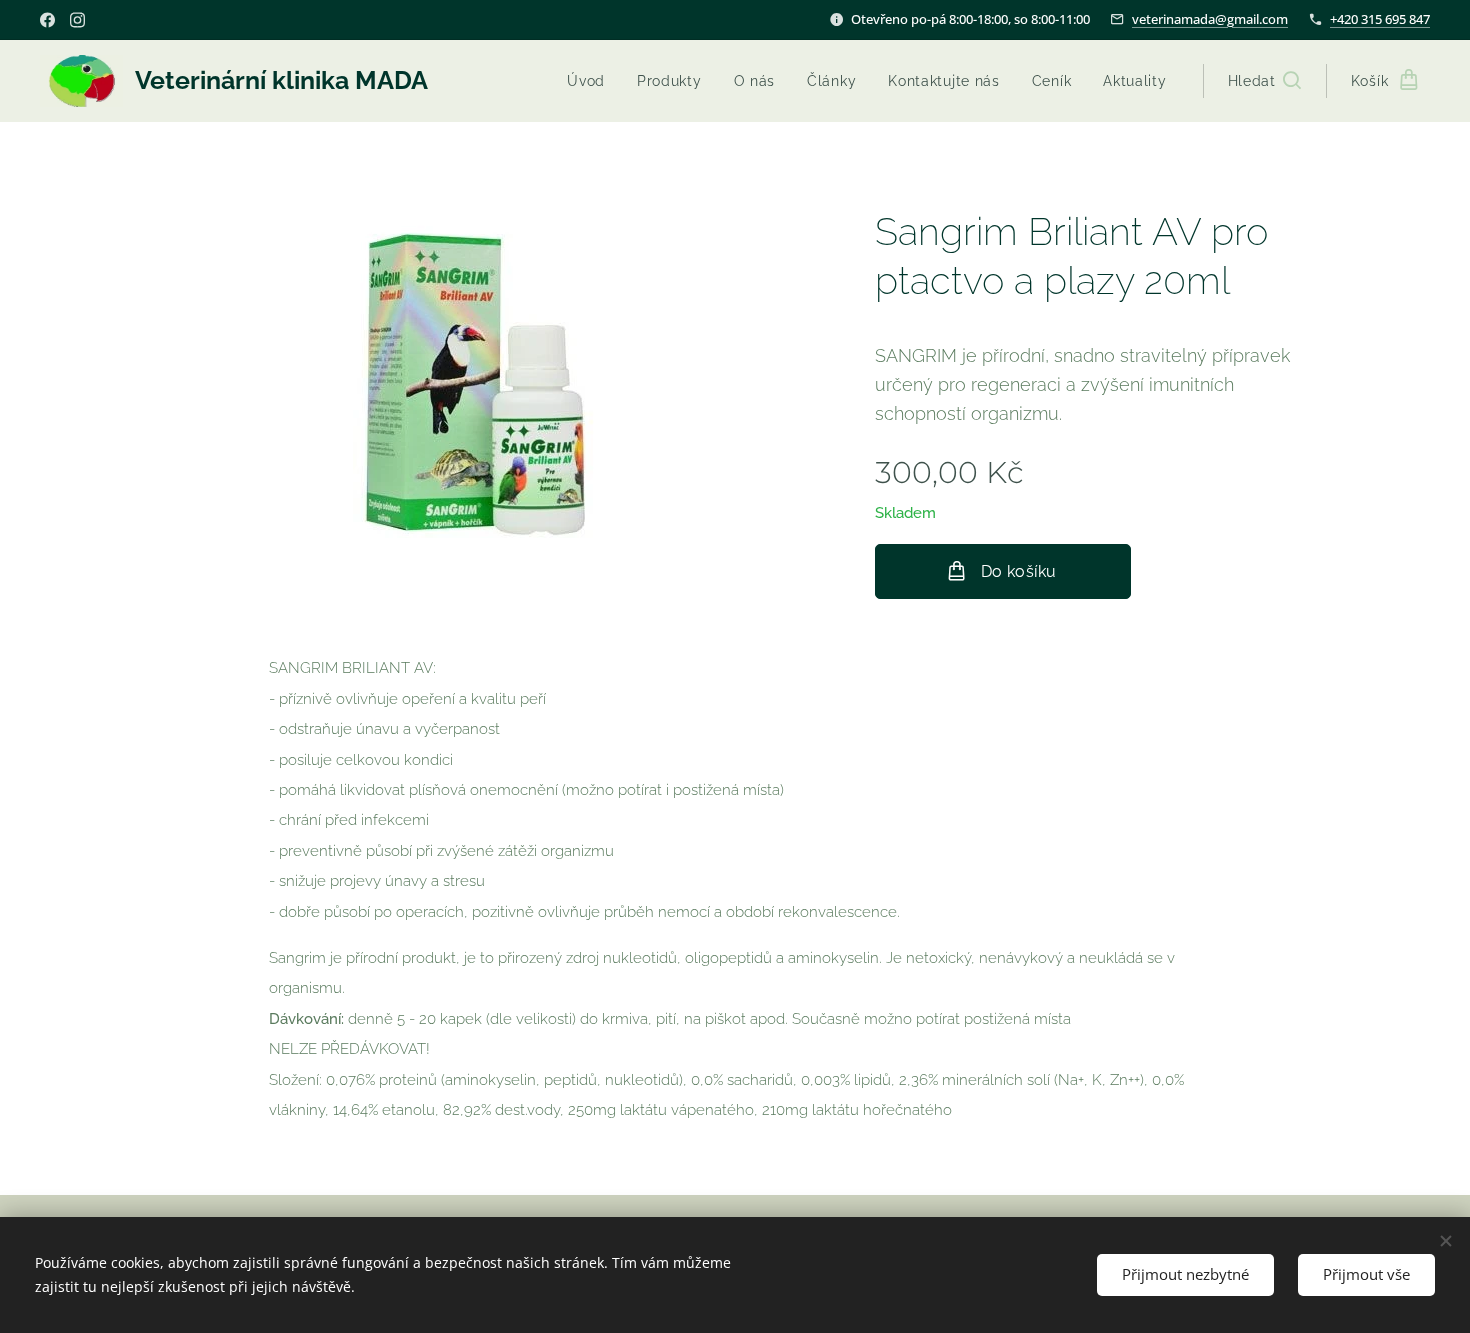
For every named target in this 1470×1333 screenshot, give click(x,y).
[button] (1264, 81)
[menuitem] (591, 81)
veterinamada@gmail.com (1210, 19)
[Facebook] (47, 20)
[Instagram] (77, 20)
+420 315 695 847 (1380, 19)
